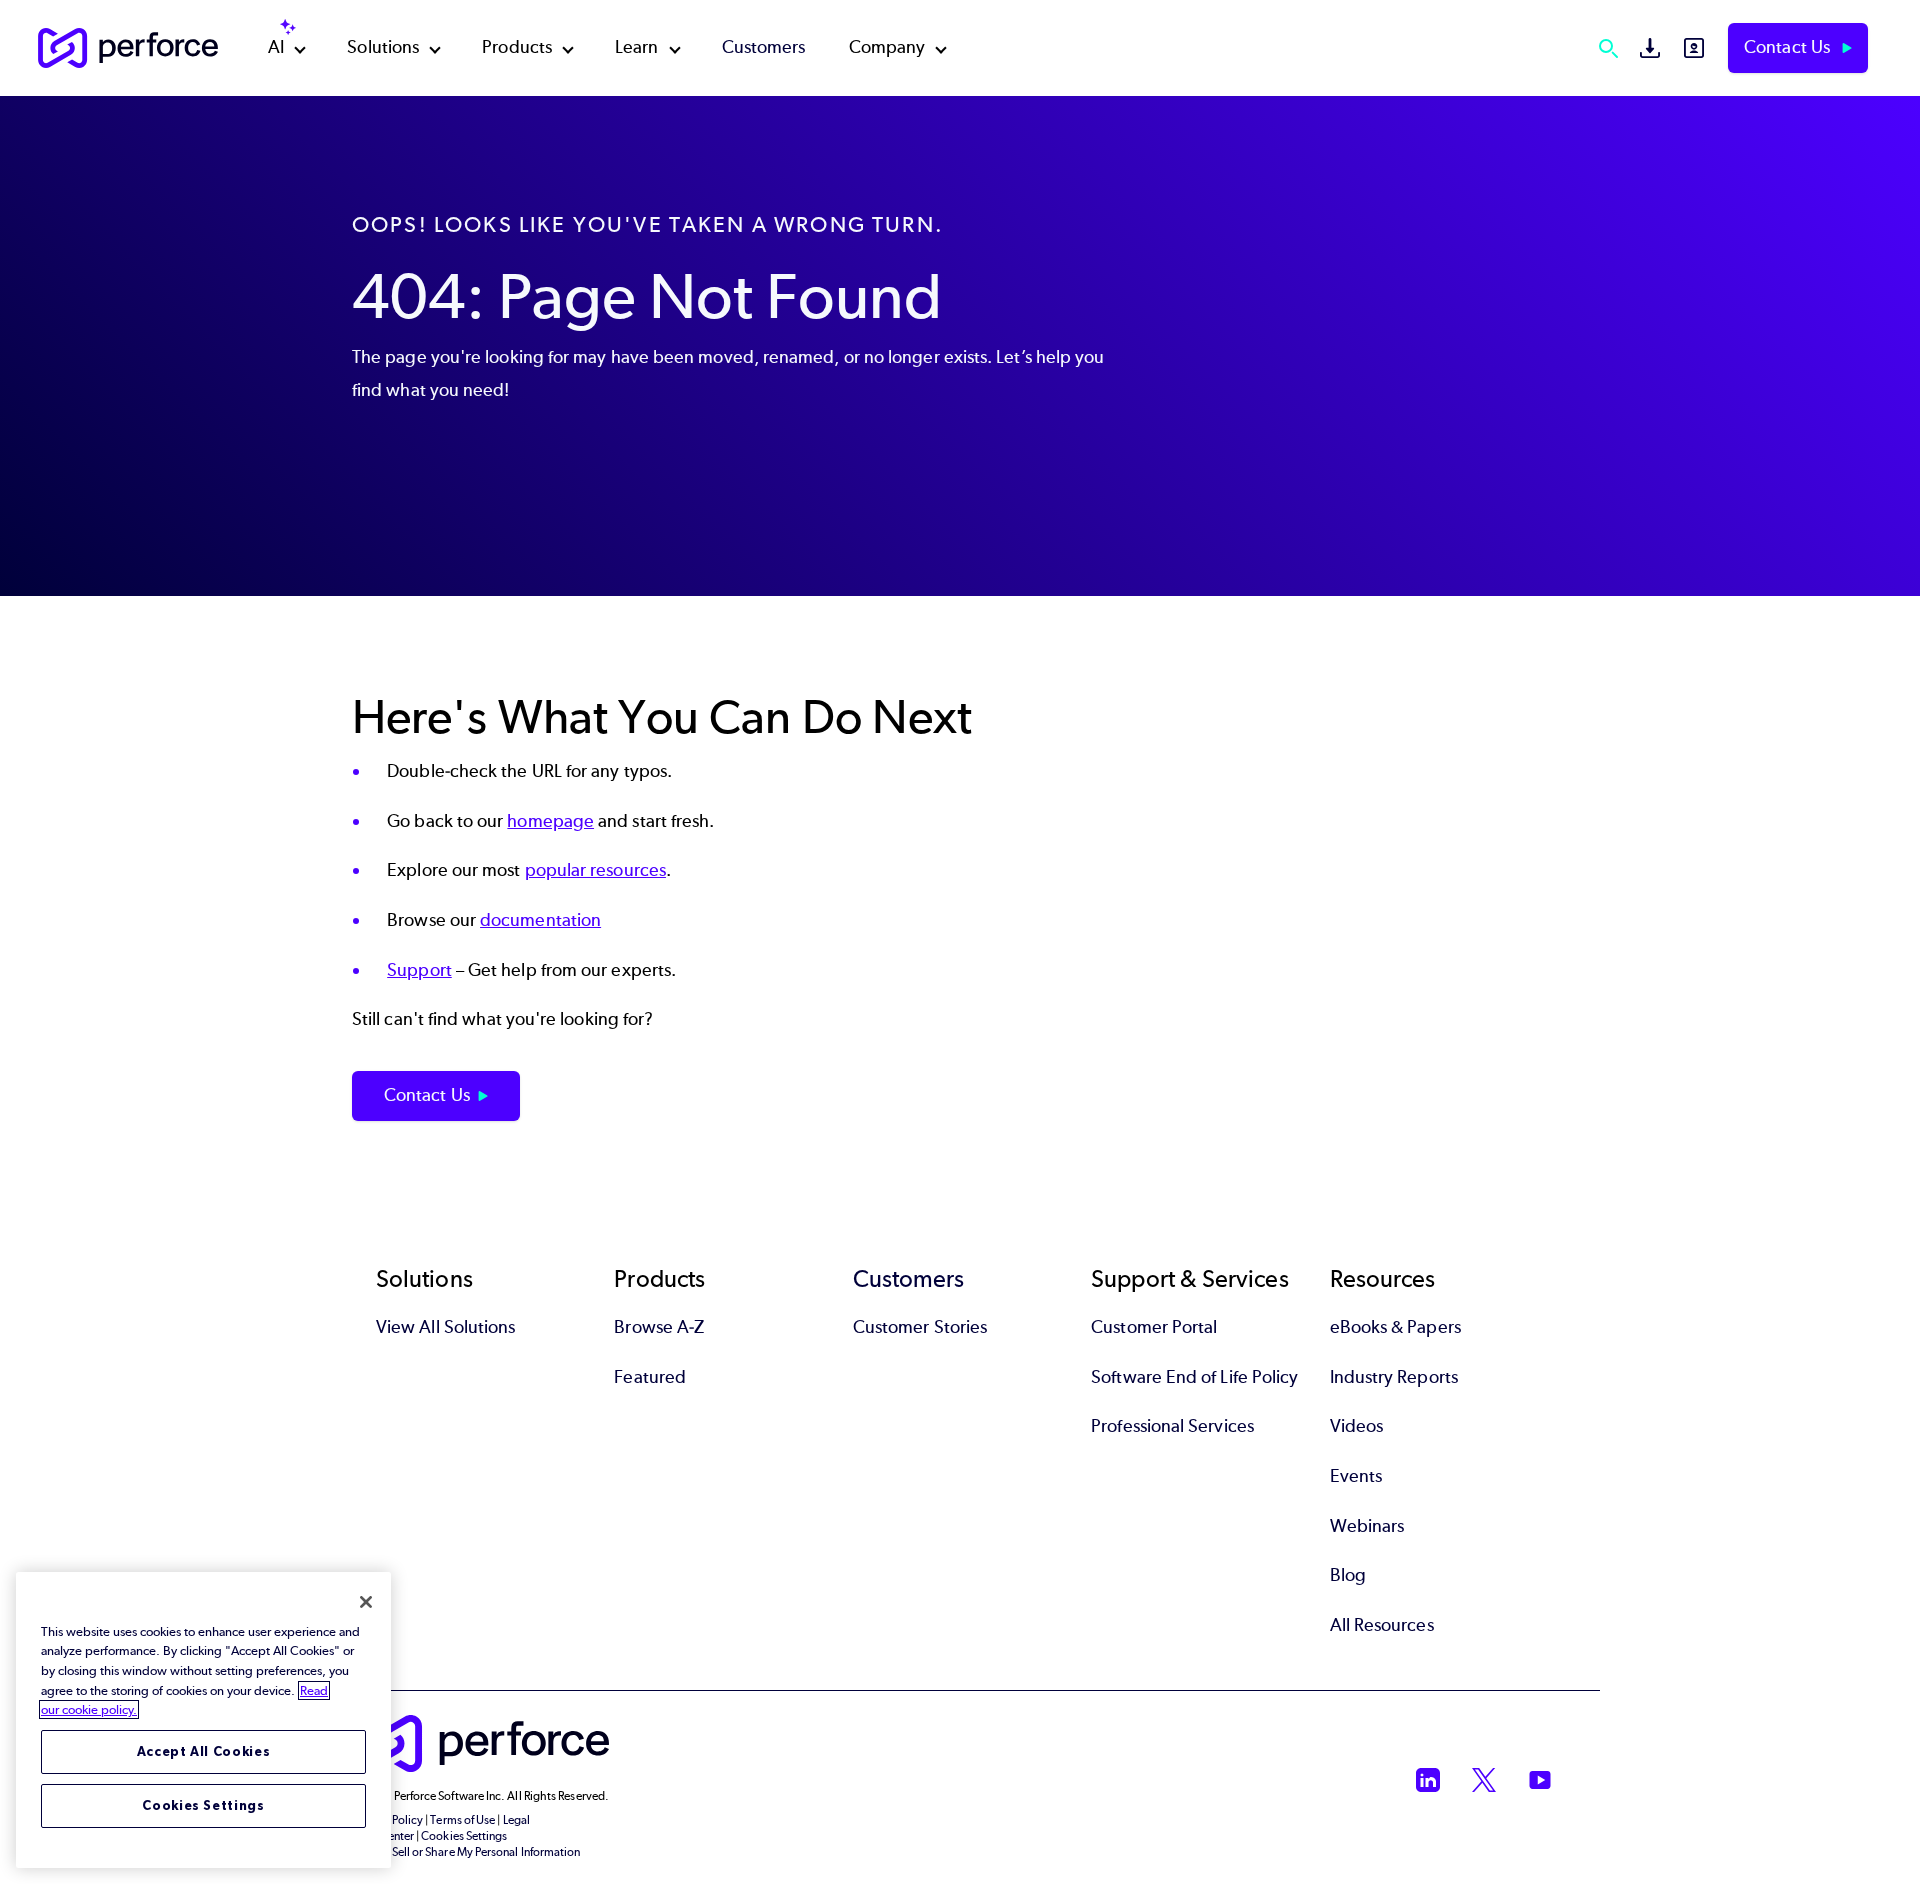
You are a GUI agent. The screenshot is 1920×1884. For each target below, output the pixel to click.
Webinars (1367, 1526)
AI (276, 47)
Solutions (383, 47)
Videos (1356, 1426)
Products (517, 47)
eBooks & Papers (1395, 1327)
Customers (764, 47)
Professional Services (1172, 1426)
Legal (516, 1820)
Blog (1348, 1575)
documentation (540, 920)
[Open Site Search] (1608, 48)
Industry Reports (1394, 1377)
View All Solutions (445, 1327)
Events (1356, 1476)
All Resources (1382, 1625)
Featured (650, 1377)
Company (887, 47)
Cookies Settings (203, 1805)
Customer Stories (920, 1327)
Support (419, 970)
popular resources (595, 870)
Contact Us (1789, 47)
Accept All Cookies (204, 1751)
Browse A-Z (659, 1327)
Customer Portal (1154, 1327)
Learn (636, 47)
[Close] (366, 1602)
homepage (550, 821)
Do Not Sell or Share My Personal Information (466, 1852)
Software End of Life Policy (1194, 1377)
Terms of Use (462, 1820)
